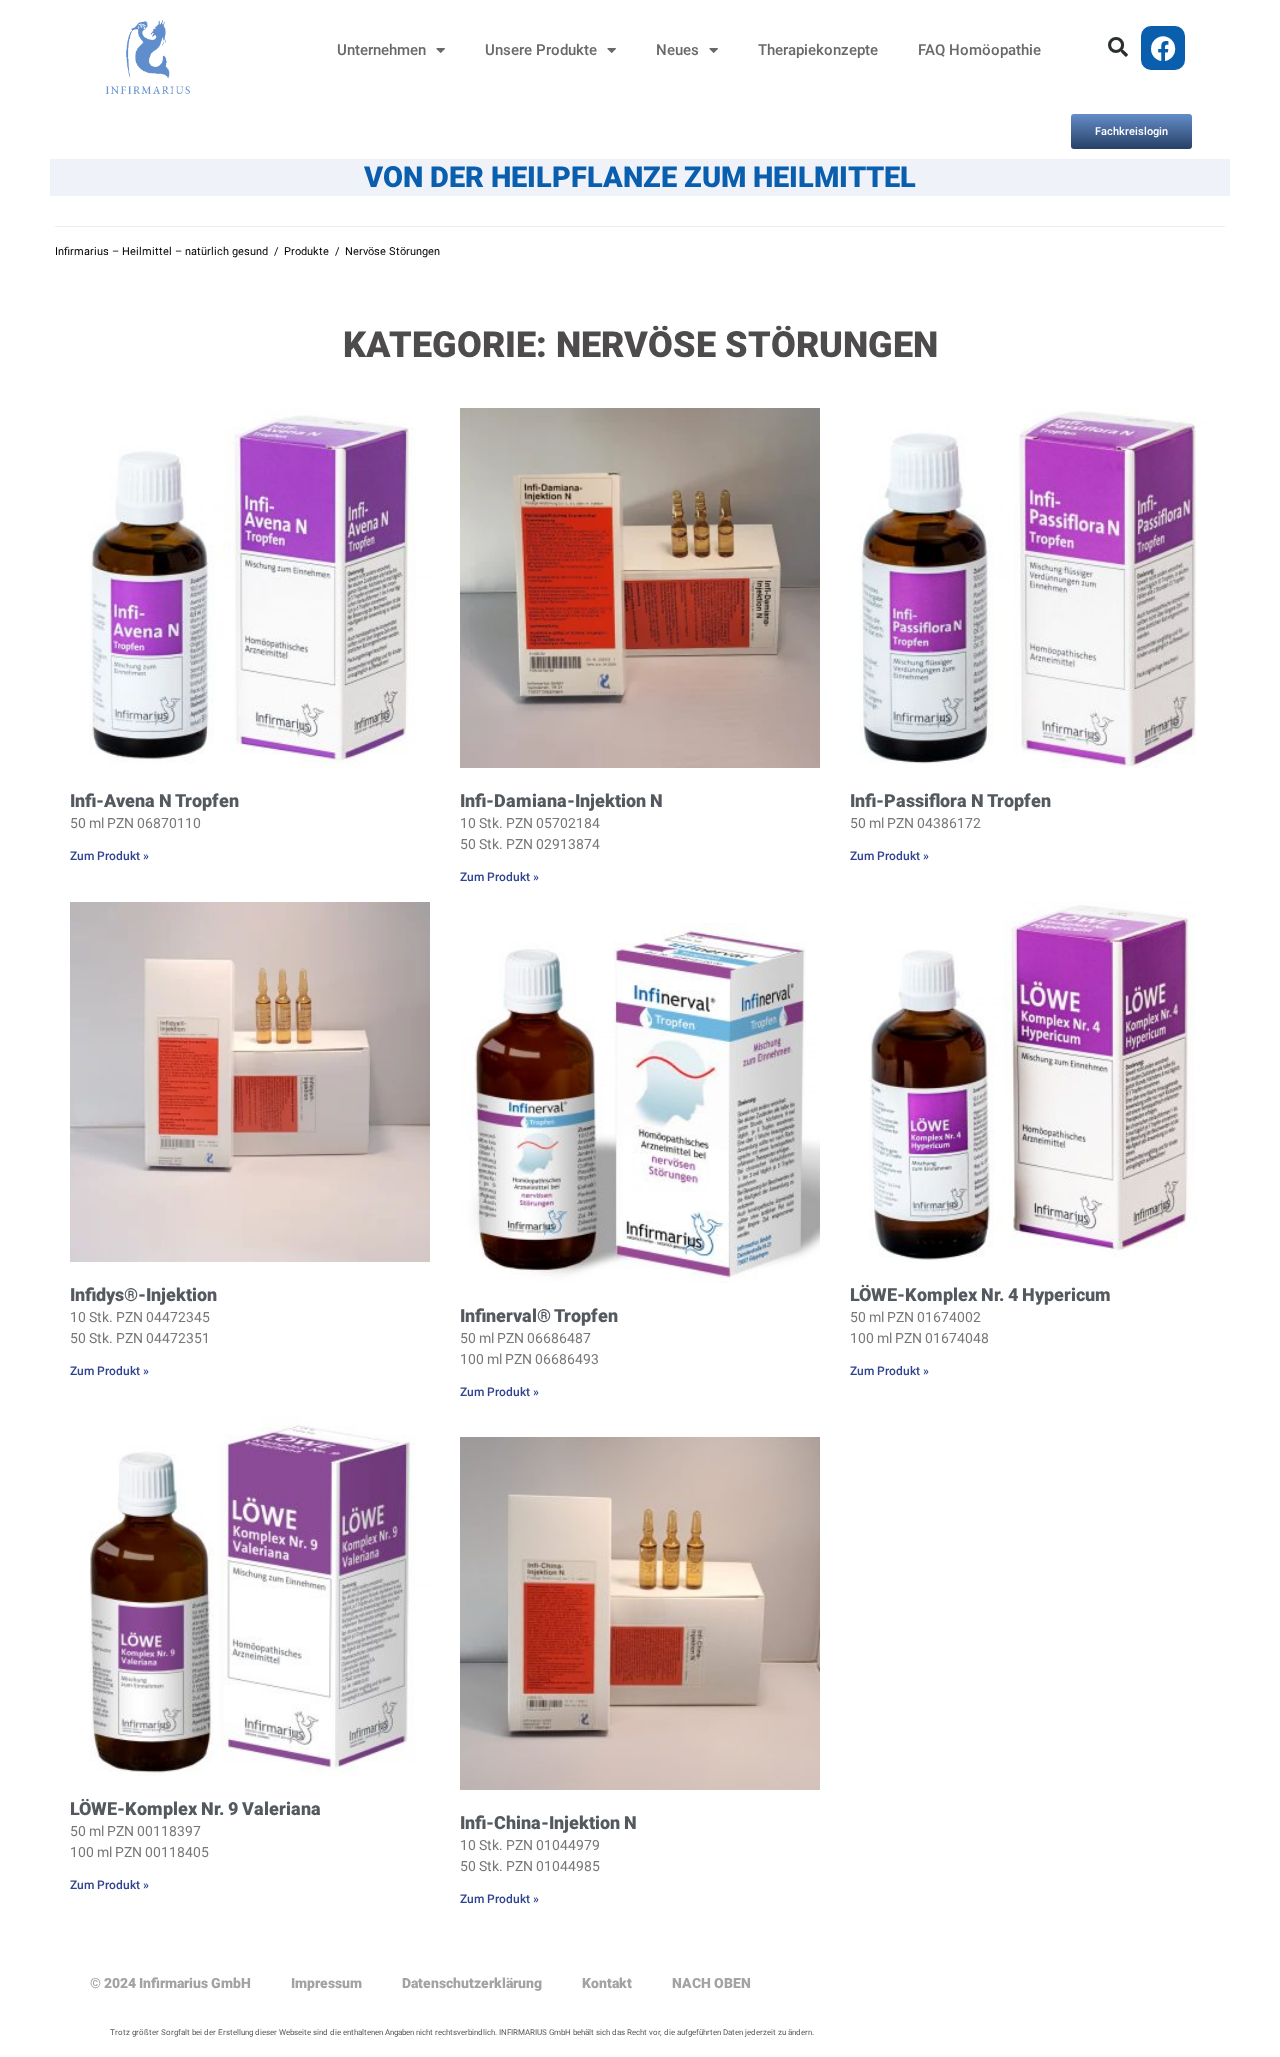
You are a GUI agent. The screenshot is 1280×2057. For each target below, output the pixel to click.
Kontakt (607, 1983)
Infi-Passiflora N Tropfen (950, 800)
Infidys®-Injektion (143, 1294)
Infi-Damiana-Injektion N (561, 800)
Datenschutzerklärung (472, 1983)
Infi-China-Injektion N (548, 1822)
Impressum (326, 1983)
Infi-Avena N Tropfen (154, 800)
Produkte (306, 251)
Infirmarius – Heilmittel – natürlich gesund (161, 251)
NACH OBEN (711, 1983)
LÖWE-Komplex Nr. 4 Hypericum (980, 1294)
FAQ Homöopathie (979, 50)
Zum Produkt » (109, 856)
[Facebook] (1163, 48)
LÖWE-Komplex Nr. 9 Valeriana (195, 1808)
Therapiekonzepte (818, 50)
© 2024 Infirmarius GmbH (170, 1983)
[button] (1118, 47)
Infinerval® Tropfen (539, 1315)
